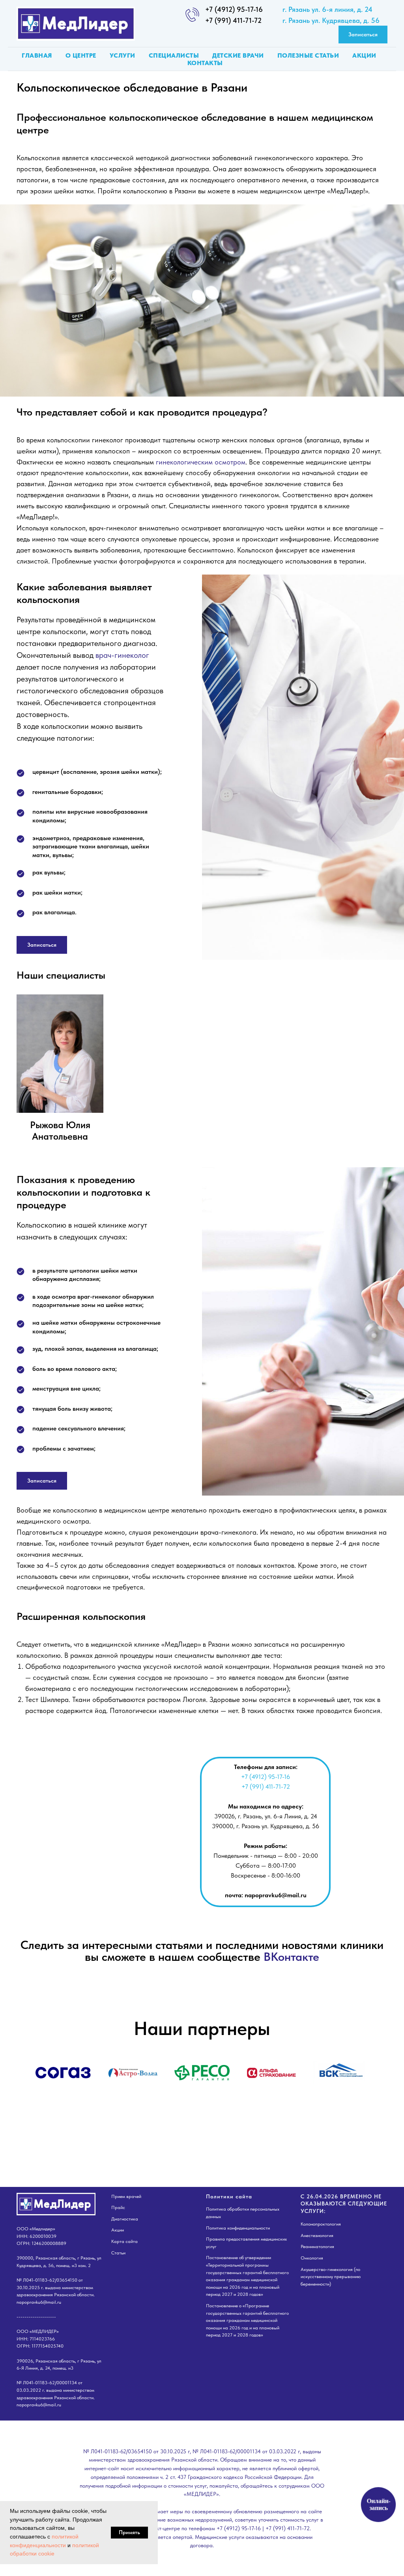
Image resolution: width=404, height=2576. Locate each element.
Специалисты (174, 55)
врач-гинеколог (122, 655)
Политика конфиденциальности (238, 2228)
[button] (363, 35)
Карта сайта (124, 2241)
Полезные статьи (308, 55)
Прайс (118, 2207)
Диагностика (125, 2219)
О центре (81, 55)
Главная (37, 55)
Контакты (205, 63)
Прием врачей (126, 2196)
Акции (364, 55)
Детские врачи (238, 55)
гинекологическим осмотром (201, 462)
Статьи (118, 2253)
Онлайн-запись (378, 2505)
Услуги (123, 55)
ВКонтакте (291, 1956)
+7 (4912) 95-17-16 (234, 9)
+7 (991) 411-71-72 (233, 20)
